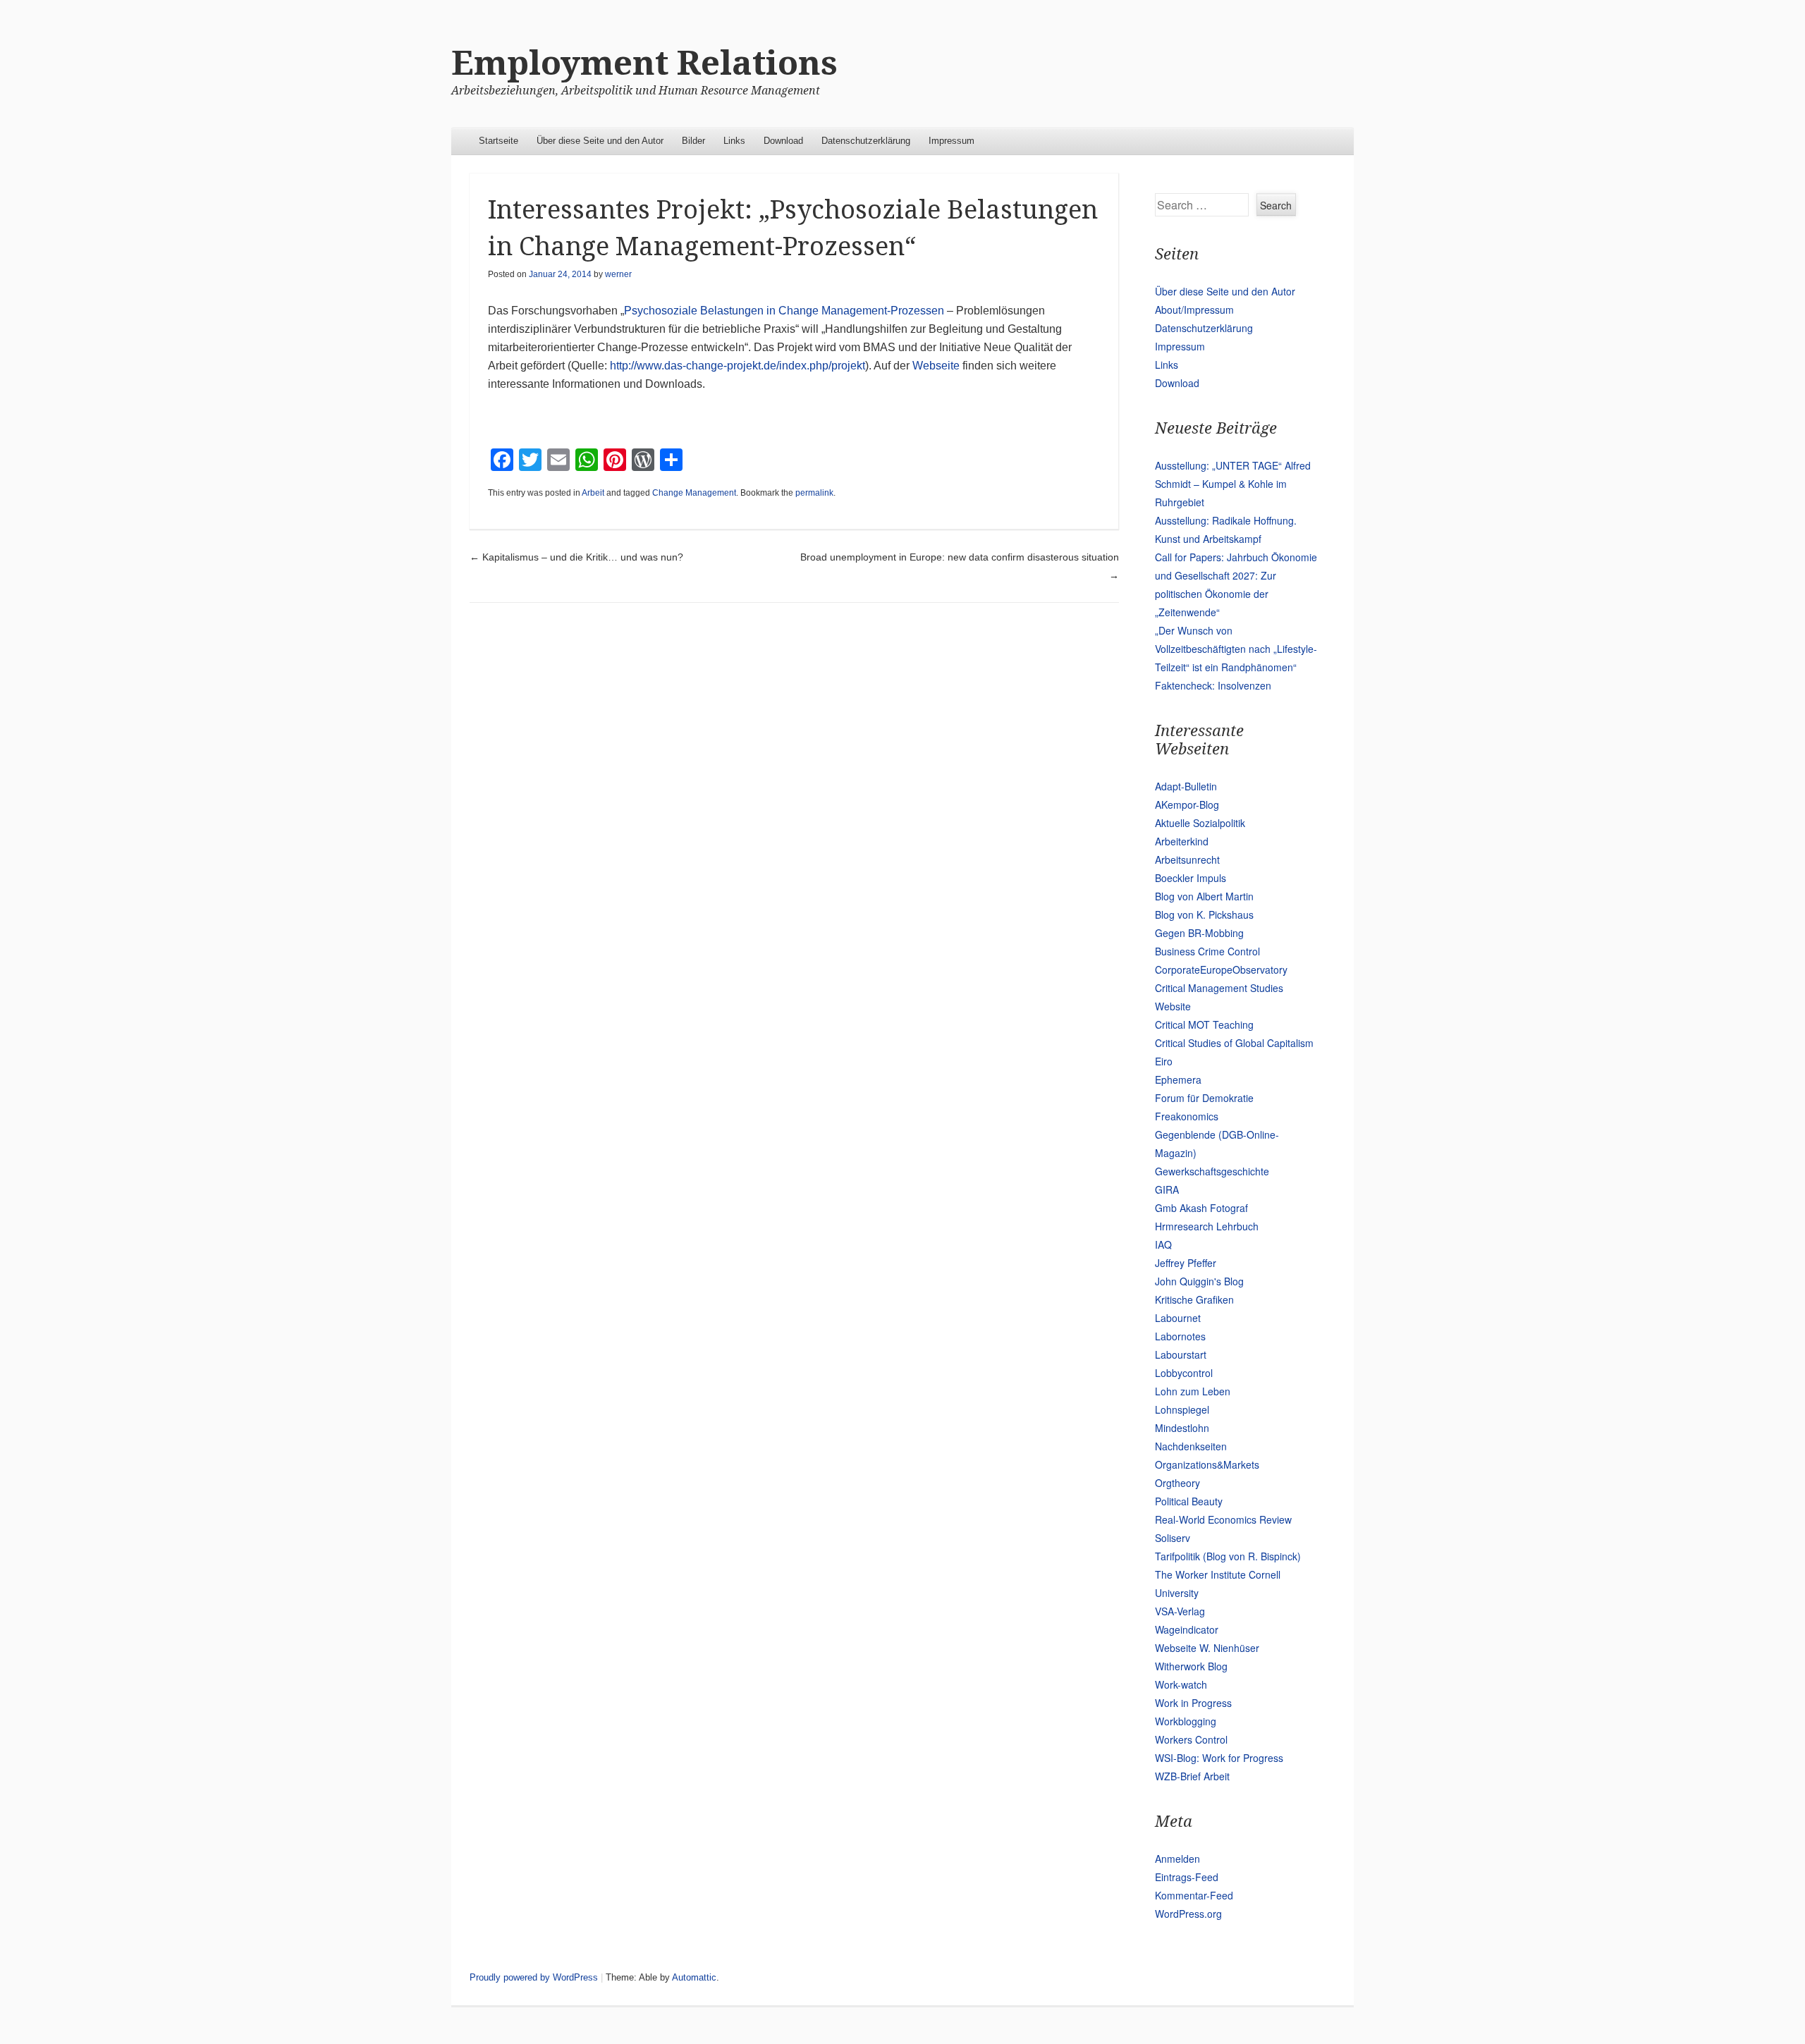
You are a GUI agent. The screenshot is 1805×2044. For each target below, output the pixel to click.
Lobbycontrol (1184, 1373)
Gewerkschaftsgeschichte (1212, 1171)
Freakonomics (1187, 1116)
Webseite (937, 366)
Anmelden (1177, 1859)
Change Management (694, 493)
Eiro (1164, 1061)
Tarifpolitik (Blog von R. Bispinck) (1228, 1556)
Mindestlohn (1182, 1428)
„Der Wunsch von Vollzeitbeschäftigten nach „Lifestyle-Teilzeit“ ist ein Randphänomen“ (1236, 649)
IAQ (1163, 1244)
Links (734, 141)
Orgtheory (1177, 1483)
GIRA (1167, 1189)
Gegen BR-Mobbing (1199, 933)
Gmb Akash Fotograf (1201, 1208)
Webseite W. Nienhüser (1207, 1648)
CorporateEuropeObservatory (1221, 969)
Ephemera (1178, 1079)
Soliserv (1173, 1538)
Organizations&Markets (1207, 1464)
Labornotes (1180, 1336)
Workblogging (1186, 1721)
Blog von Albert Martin (1204, 896)
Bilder (693, 141)
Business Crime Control (1207, 951)
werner (618, 274)
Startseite (498, 141)
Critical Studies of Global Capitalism (1234, 1043)
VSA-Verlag (1180, 1611)
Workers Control (1191, 1739)
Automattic (694, 1977)
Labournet (1178, 1318)
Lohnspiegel (1182, 1409)
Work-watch (1181, 1684)
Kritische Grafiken (1194, 1299)
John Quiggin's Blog (1199, 1281)
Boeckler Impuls (1191, 878)
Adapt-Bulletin (1186, 786)
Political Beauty (1189, 1501)
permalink (814, 493)
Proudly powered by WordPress (534, 1977)
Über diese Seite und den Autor (600, 141)
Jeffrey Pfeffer (1186, 1263)
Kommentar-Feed (1194, 1895)
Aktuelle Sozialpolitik (1200, 823)
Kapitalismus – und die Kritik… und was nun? (576, 557)
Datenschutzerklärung (866, 141)
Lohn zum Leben (1193, 1391)
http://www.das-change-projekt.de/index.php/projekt (738, 366)
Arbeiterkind (1182, 841)
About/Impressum (1194, 310)
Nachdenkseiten (1191, 1446)
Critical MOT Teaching (1204, 1024)
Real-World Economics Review (1223, 1519)
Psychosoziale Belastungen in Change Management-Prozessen (785, 311)
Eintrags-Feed (1187, 1877)
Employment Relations (644, 63)
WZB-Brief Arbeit (1192, 1776)
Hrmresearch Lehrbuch (1207, 1226)
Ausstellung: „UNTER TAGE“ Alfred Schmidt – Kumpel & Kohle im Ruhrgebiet (1233, 484)
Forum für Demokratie (1204, 1098)
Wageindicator (1187, 1629)
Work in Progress (1193, 1703)
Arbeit (593, 493)
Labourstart (1181, 1354)
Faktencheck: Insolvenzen (1213, 685)
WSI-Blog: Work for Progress (1219, 1758)
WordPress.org (1188, 1914)
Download (783, 141)
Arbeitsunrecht (1187, 859)
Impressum (952, 141)
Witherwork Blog (1191, 1666)
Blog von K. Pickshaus (1204, 914)
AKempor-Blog (1187, 804)
